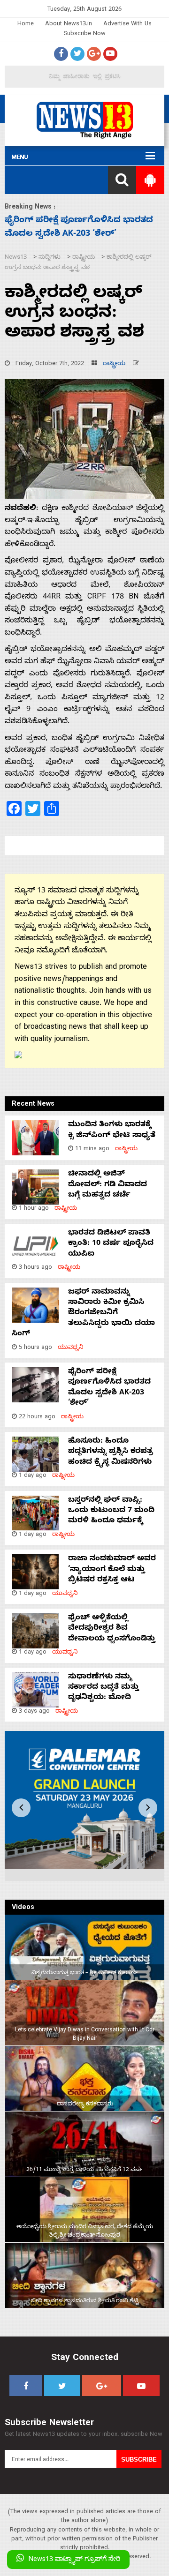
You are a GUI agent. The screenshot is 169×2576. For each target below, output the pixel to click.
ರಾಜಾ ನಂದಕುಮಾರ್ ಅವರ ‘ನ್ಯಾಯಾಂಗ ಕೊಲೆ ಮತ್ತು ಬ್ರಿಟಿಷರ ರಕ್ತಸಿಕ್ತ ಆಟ (112, 1570)
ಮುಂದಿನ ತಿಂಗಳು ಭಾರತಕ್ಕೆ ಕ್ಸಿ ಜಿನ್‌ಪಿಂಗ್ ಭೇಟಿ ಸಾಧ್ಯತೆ (112, 1131)
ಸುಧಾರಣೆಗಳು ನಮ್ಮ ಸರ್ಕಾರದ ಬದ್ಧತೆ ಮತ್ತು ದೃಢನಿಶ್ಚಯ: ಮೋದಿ (104, 1688)
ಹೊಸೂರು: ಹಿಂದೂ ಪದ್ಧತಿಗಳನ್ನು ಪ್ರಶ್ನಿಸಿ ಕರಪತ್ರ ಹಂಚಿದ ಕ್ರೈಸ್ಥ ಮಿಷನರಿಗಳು (111, 1452)
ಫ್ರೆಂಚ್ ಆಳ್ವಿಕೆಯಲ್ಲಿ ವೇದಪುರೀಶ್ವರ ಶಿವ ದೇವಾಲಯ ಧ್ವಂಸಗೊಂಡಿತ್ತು (112, 1629)
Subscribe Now (85, 34)
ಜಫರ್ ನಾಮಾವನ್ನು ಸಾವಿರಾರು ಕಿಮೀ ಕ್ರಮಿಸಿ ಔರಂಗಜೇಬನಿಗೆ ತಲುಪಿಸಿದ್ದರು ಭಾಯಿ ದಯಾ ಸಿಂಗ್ (83, 1314)
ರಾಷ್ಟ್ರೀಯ (114, 364)
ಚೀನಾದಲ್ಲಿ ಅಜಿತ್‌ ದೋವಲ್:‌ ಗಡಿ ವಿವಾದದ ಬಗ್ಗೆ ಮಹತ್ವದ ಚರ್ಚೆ (108, 1185)
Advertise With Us (127, 25)
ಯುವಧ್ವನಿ (71, 1348)
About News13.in (69, 25)
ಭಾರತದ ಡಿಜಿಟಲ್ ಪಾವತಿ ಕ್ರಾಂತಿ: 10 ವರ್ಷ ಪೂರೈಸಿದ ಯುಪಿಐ (111, 1244)
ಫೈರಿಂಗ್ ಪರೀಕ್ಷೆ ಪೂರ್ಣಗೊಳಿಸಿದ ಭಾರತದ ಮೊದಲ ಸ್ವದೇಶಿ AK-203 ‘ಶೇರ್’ (109, 1388)
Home (26, 25)
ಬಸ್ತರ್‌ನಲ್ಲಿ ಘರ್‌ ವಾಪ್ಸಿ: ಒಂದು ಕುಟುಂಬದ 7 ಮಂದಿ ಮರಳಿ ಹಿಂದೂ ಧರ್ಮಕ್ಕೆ (111, 1511)
